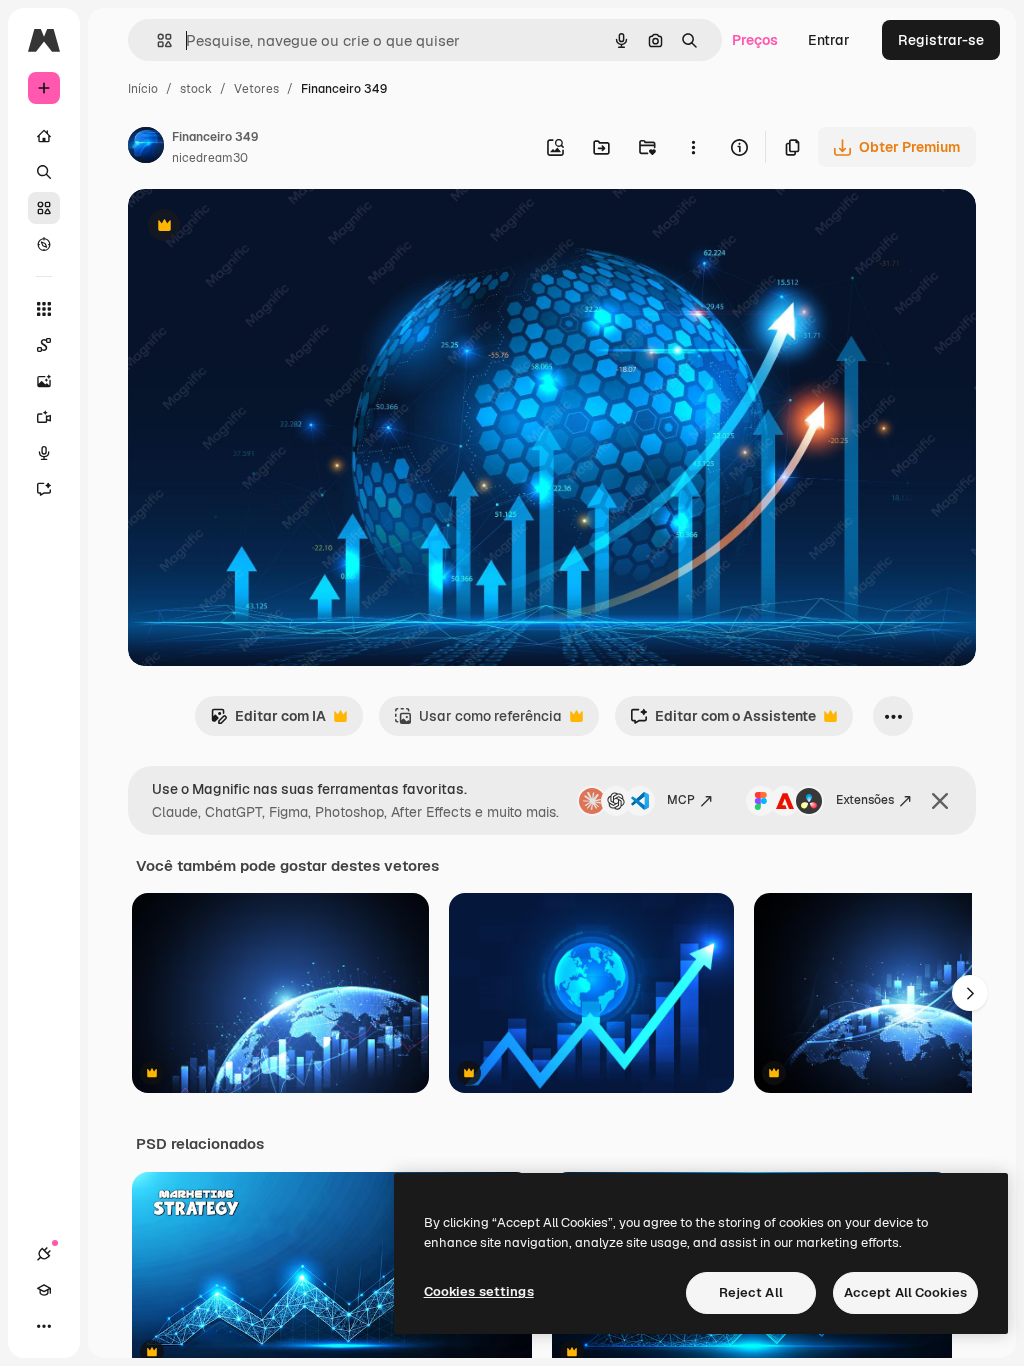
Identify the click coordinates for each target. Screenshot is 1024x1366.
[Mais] (44, 1326)
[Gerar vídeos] (44, 417)
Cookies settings (479, 1291)
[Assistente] (44, 489)
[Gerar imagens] (44, 381)
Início (143, 89)
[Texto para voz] (44, 453)
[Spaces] (44, 345)
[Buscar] (44, 172)
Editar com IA (268, 721)
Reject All (751, 1292)
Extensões (865, 800)
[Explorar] (44, 244)
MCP (681, 800)
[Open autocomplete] (156, 40)
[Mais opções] (693, 147)
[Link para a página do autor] (146, 148)
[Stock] (44, 208)
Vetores (256, 89)
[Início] (44, 136)
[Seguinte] (970, 993)
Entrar (829, 40)
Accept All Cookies (905, 1292)
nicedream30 (210, 158)
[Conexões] (44, 1254)
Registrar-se (941, 40)
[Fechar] (940, 801)
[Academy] (44, 1290)
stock (196, 89)
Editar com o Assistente (723, 721)
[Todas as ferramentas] (44, 309)
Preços (755, 40)
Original (256, 227)
